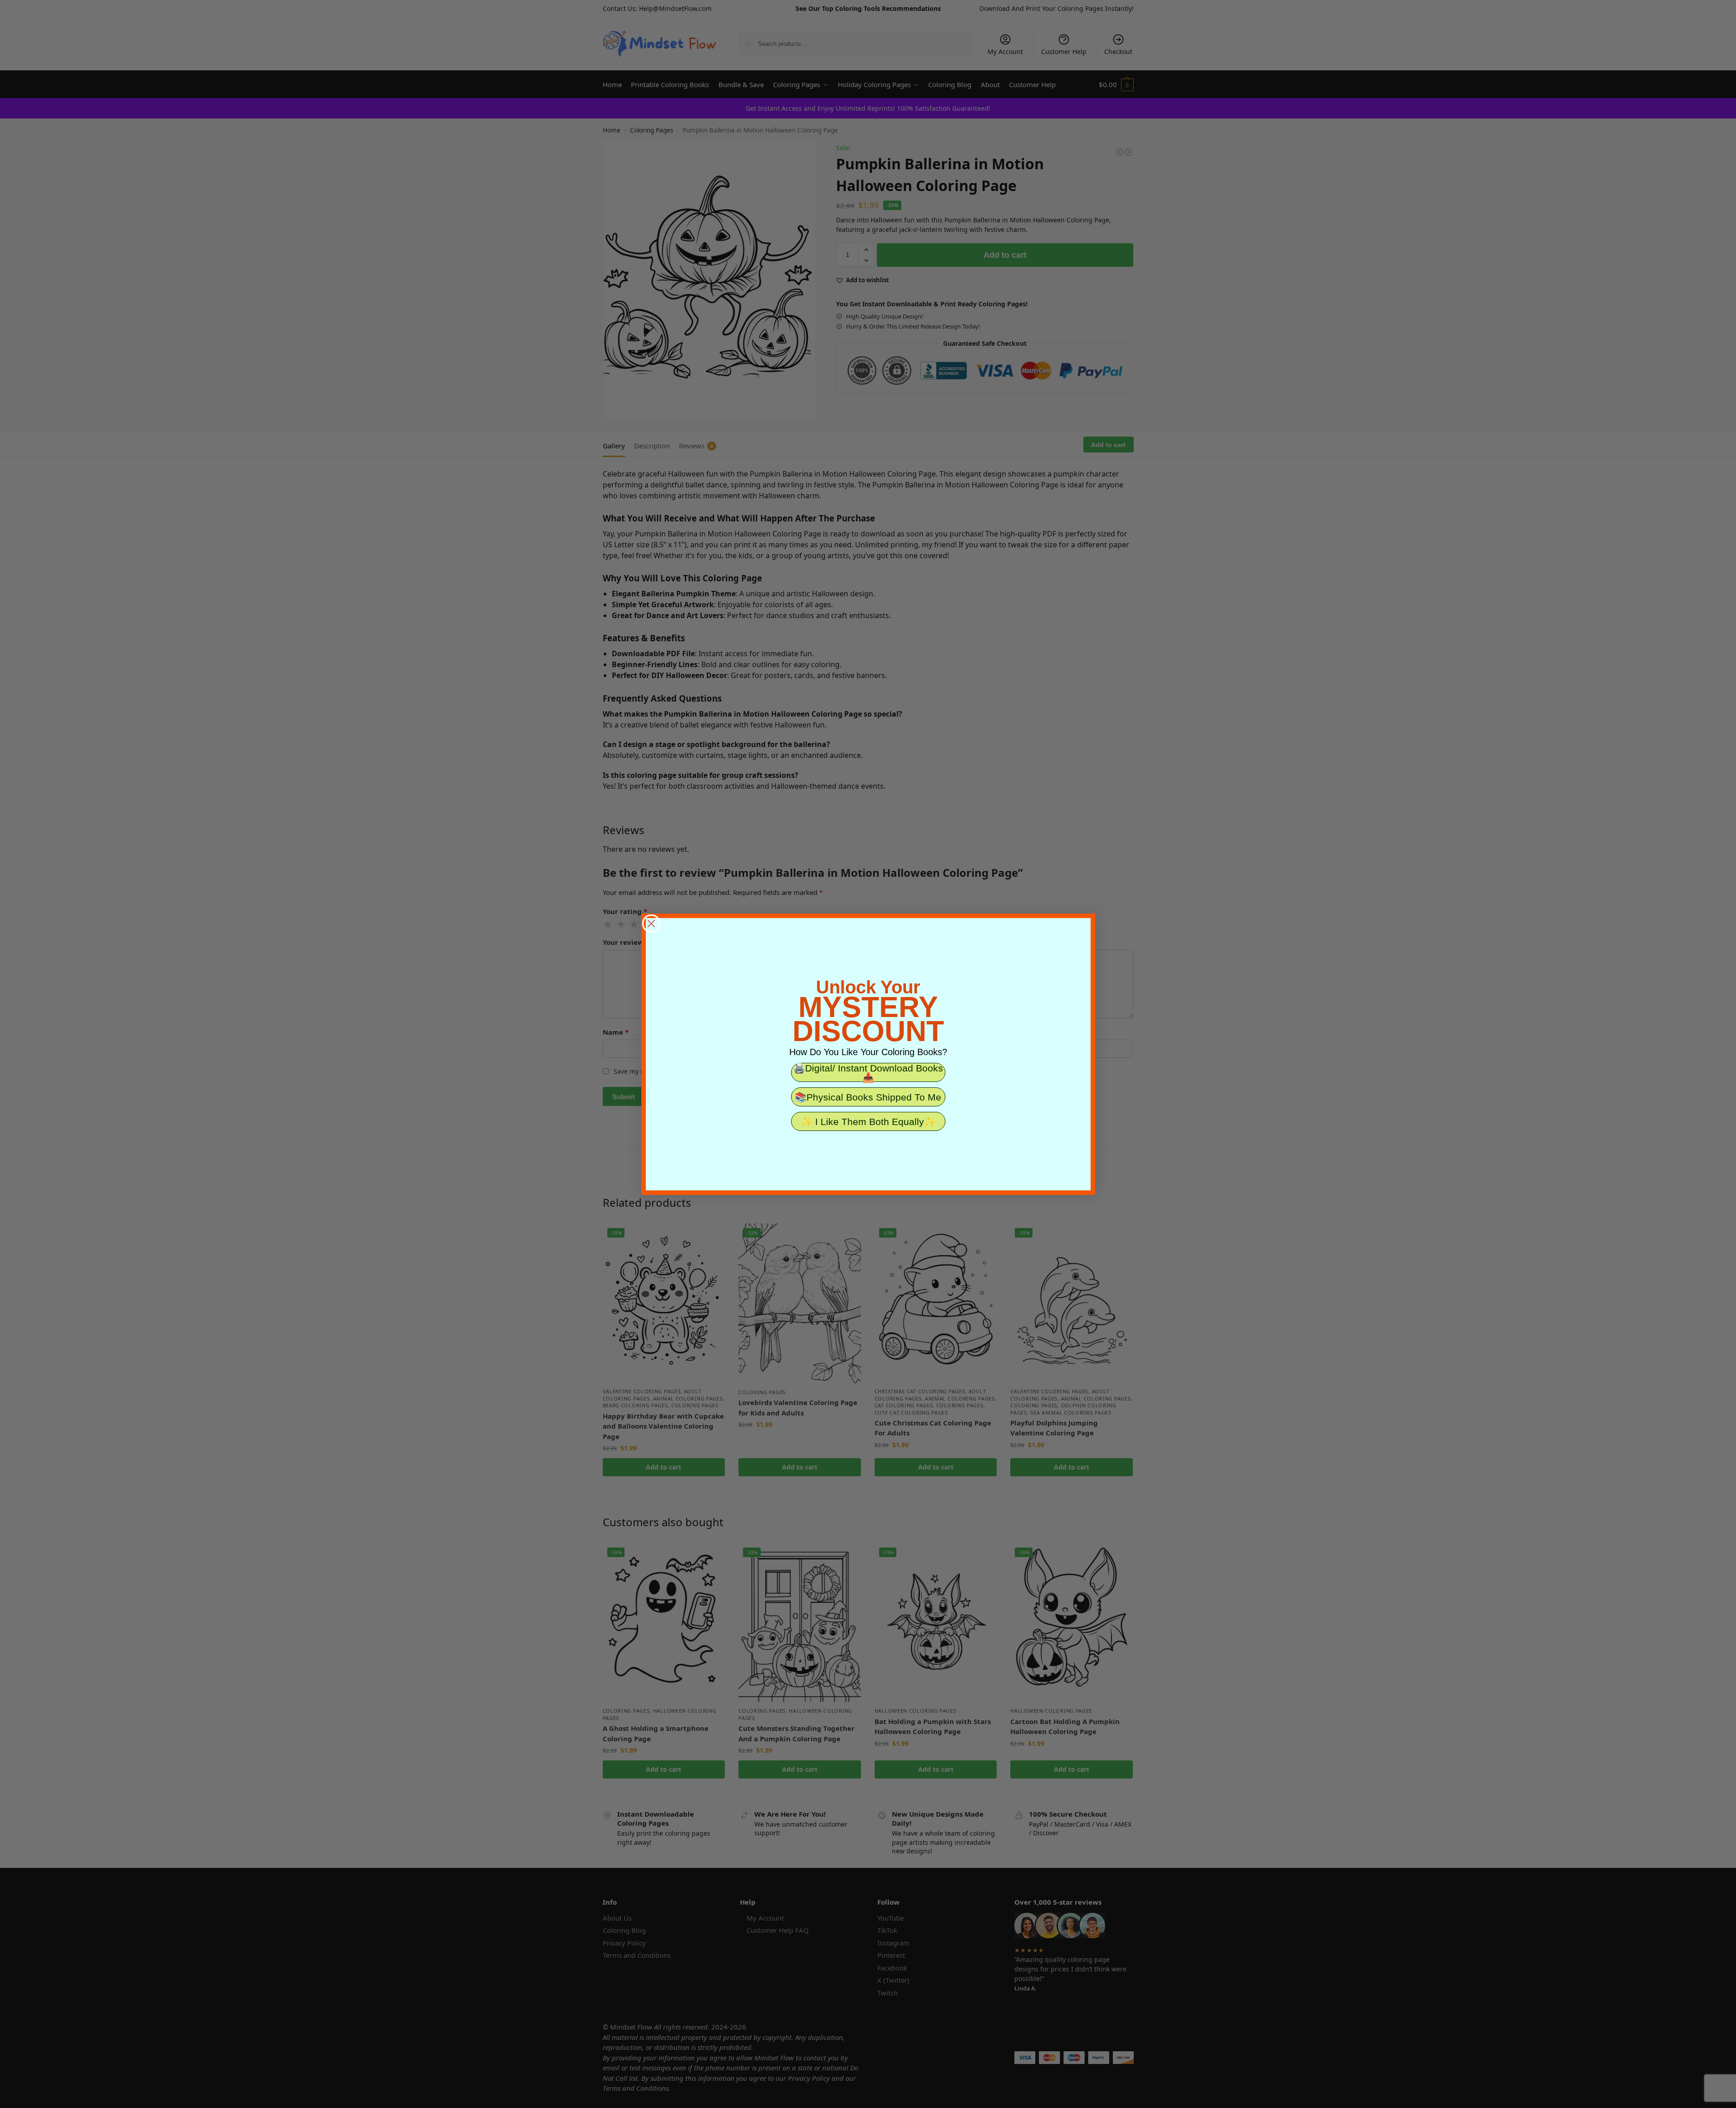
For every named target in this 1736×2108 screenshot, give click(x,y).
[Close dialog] (651, 924)
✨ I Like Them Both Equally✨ (868, 1122)
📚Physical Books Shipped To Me (868, 1097)
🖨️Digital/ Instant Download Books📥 (868, 1072)
